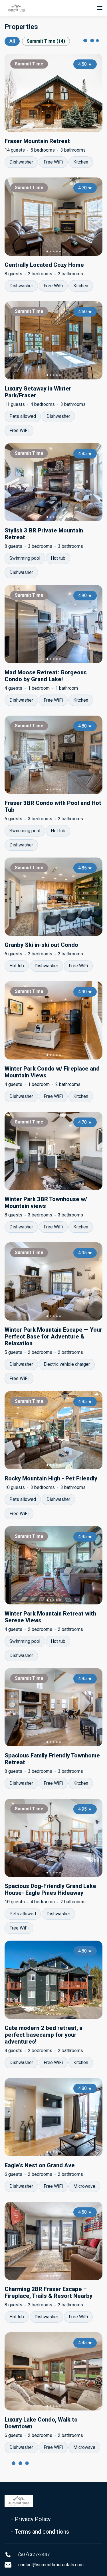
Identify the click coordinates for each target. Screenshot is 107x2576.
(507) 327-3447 (34, 2555)
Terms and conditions (42, 2532)
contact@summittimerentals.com (51, 2565)
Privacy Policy (33, 2519)
